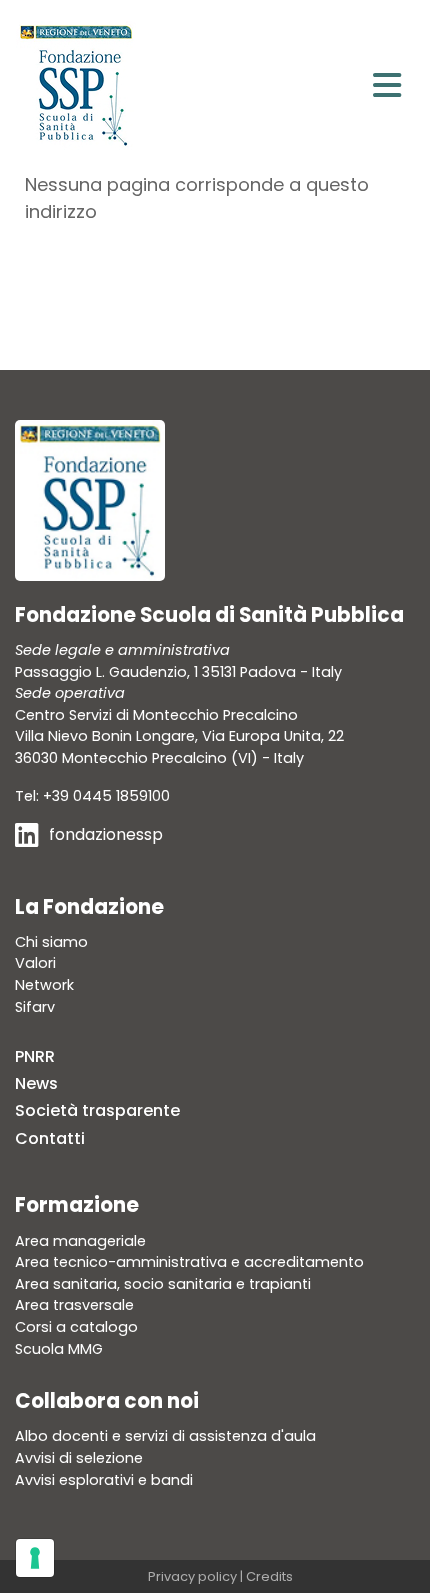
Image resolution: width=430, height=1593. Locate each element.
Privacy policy (192, 1576)
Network (44, 985)
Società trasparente (97, 1110)
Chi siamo (51, 942)
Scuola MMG (59, 1349)
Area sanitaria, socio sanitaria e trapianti (163, 1284)
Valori (35, 963)
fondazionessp (106, 834)
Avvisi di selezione (79, 1458)
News (36, 1083)
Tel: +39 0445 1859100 (92, 796)
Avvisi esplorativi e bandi (104, 1480)
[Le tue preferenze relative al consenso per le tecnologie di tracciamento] (35, 1558)
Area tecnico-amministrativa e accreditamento (189, 1262)
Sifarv (35, 1007)
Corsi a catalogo (76, 1327)
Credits (269, 1576)
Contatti (50, 1138)
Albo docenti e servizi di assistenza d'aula (165, 1436)
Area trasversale (74, 1305)
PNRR (35, 1056)
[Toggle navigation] (387, 85)
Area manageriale (80, 1241)
